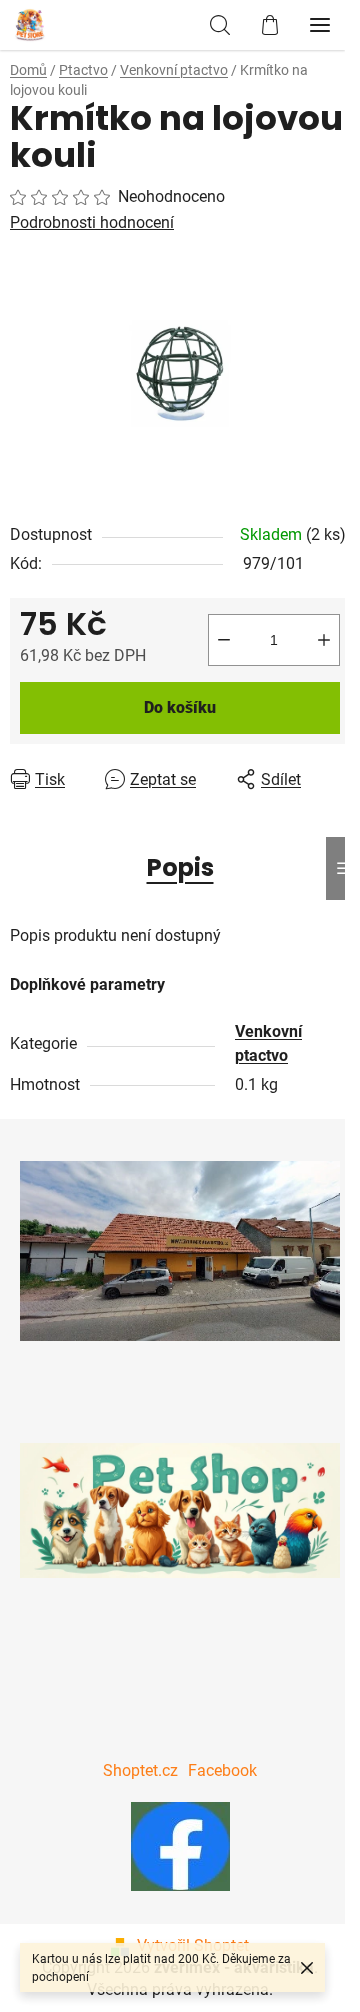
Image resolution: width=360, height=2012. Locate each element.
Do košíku (180, 707)
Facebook (222, 1770)
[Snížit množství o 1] (224, 640)
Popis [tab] (180, 867)
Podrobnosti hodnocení (92, 222)
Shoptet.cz (140, 1770)
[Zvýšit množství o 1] (324, 640)
